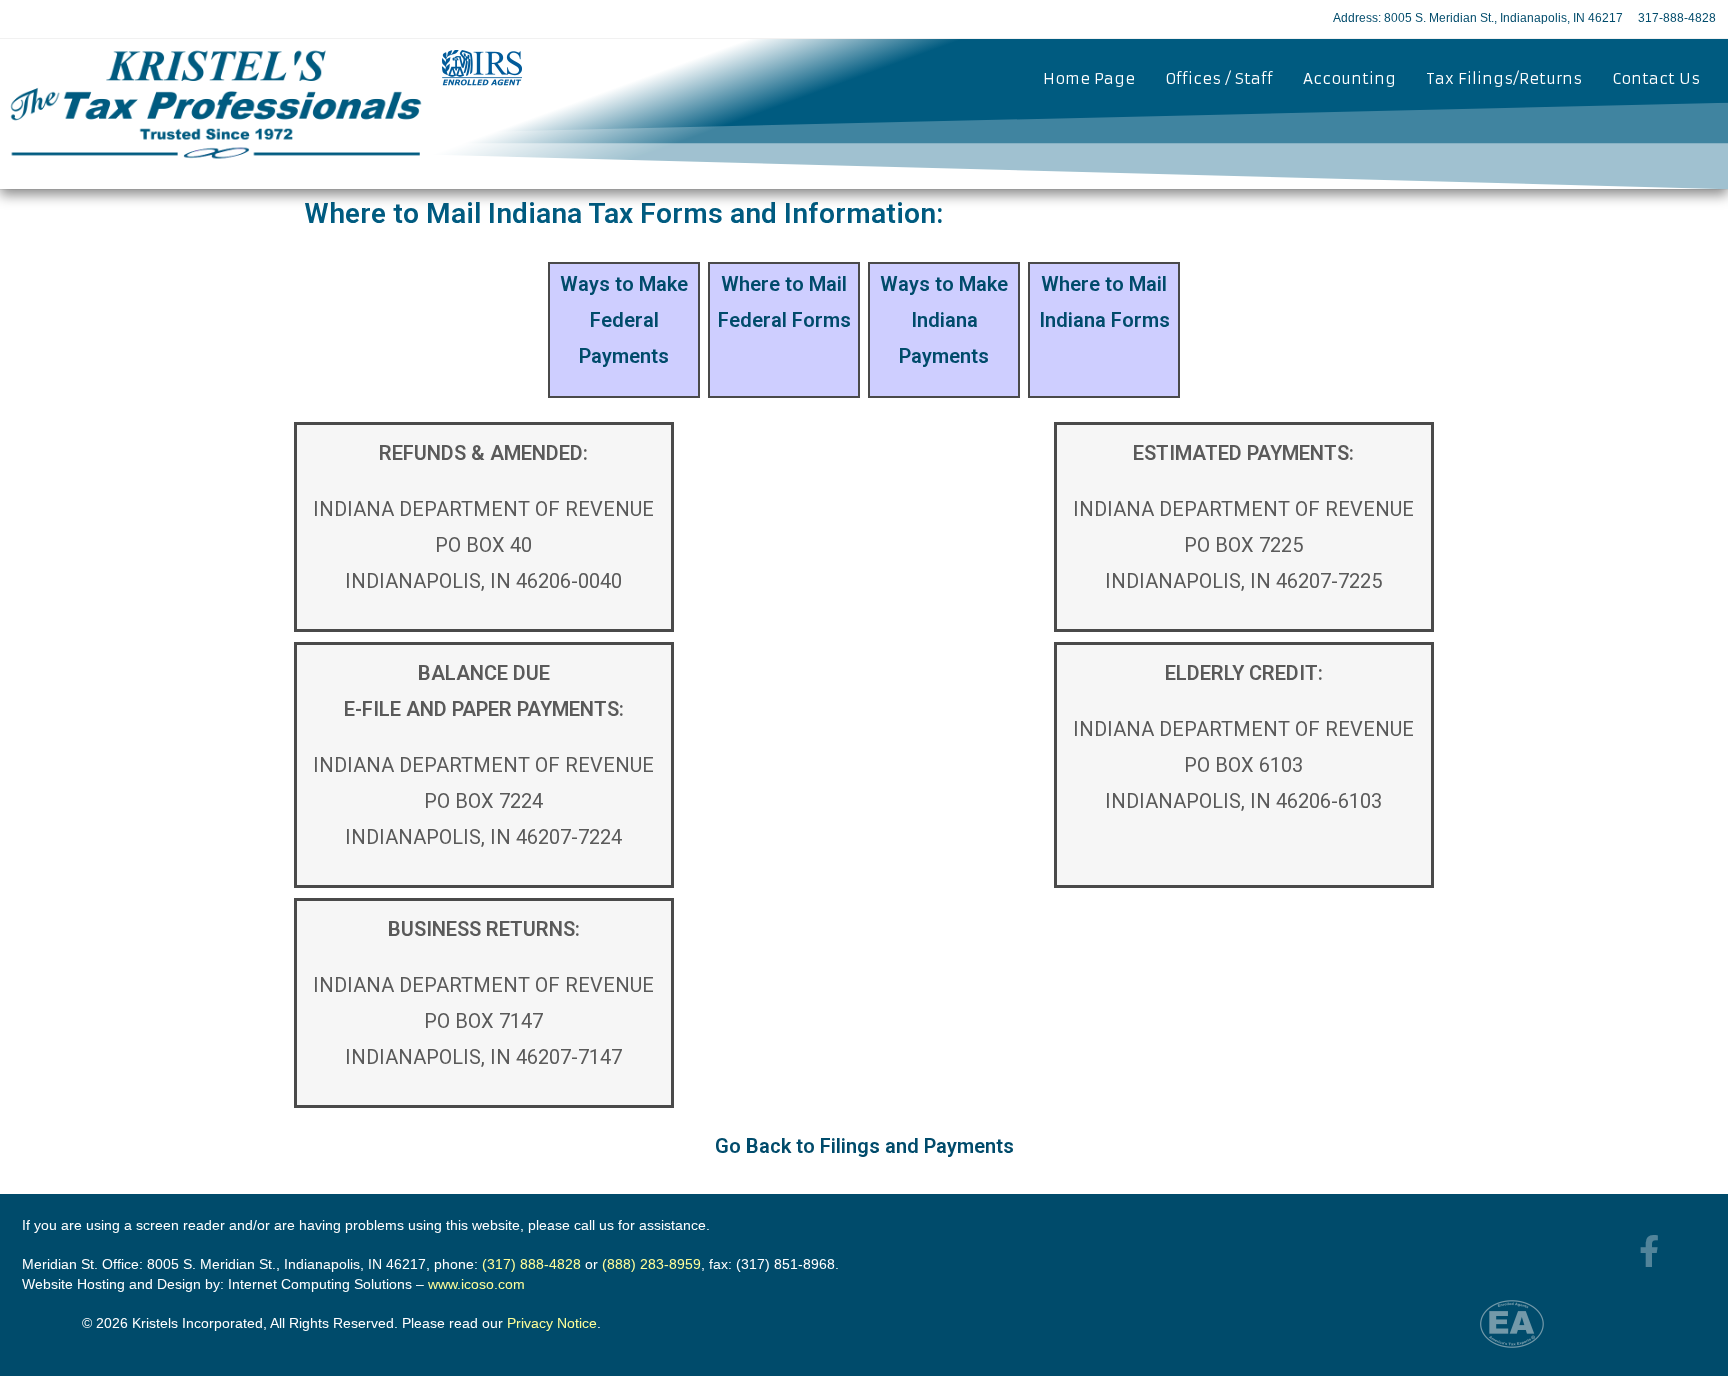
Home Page (1089, 78)
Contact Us (1656, 78)
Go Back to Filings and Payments (864, 1146)
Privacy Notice (552, 1323)
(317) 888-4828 (531, 1264)
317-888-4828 (1677, 18)
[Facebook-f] (1649, 1251)
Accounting (1349, 78)
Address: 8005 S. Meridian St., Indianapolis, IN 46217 (1478, 18)
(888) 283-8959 (651, 1264)
